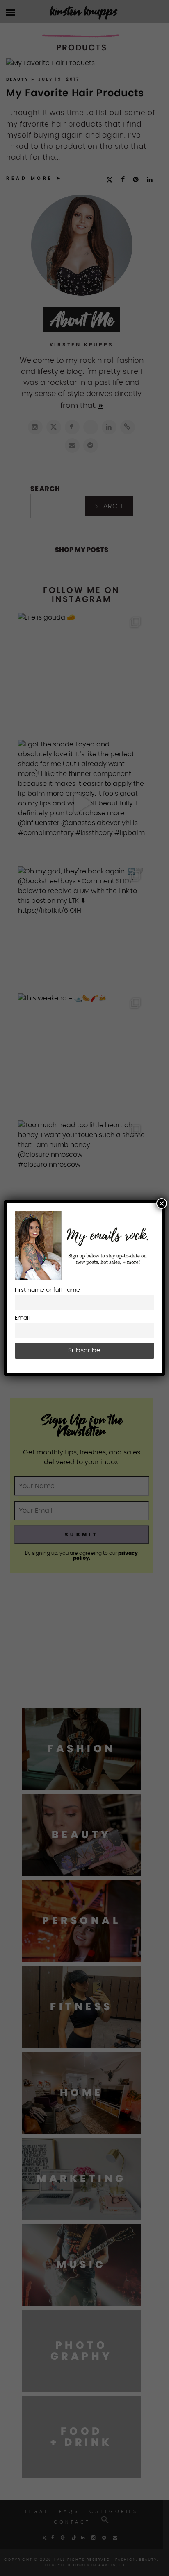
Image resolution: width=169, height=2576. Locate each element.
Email (22, 1318)
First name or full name (47, 1290)
